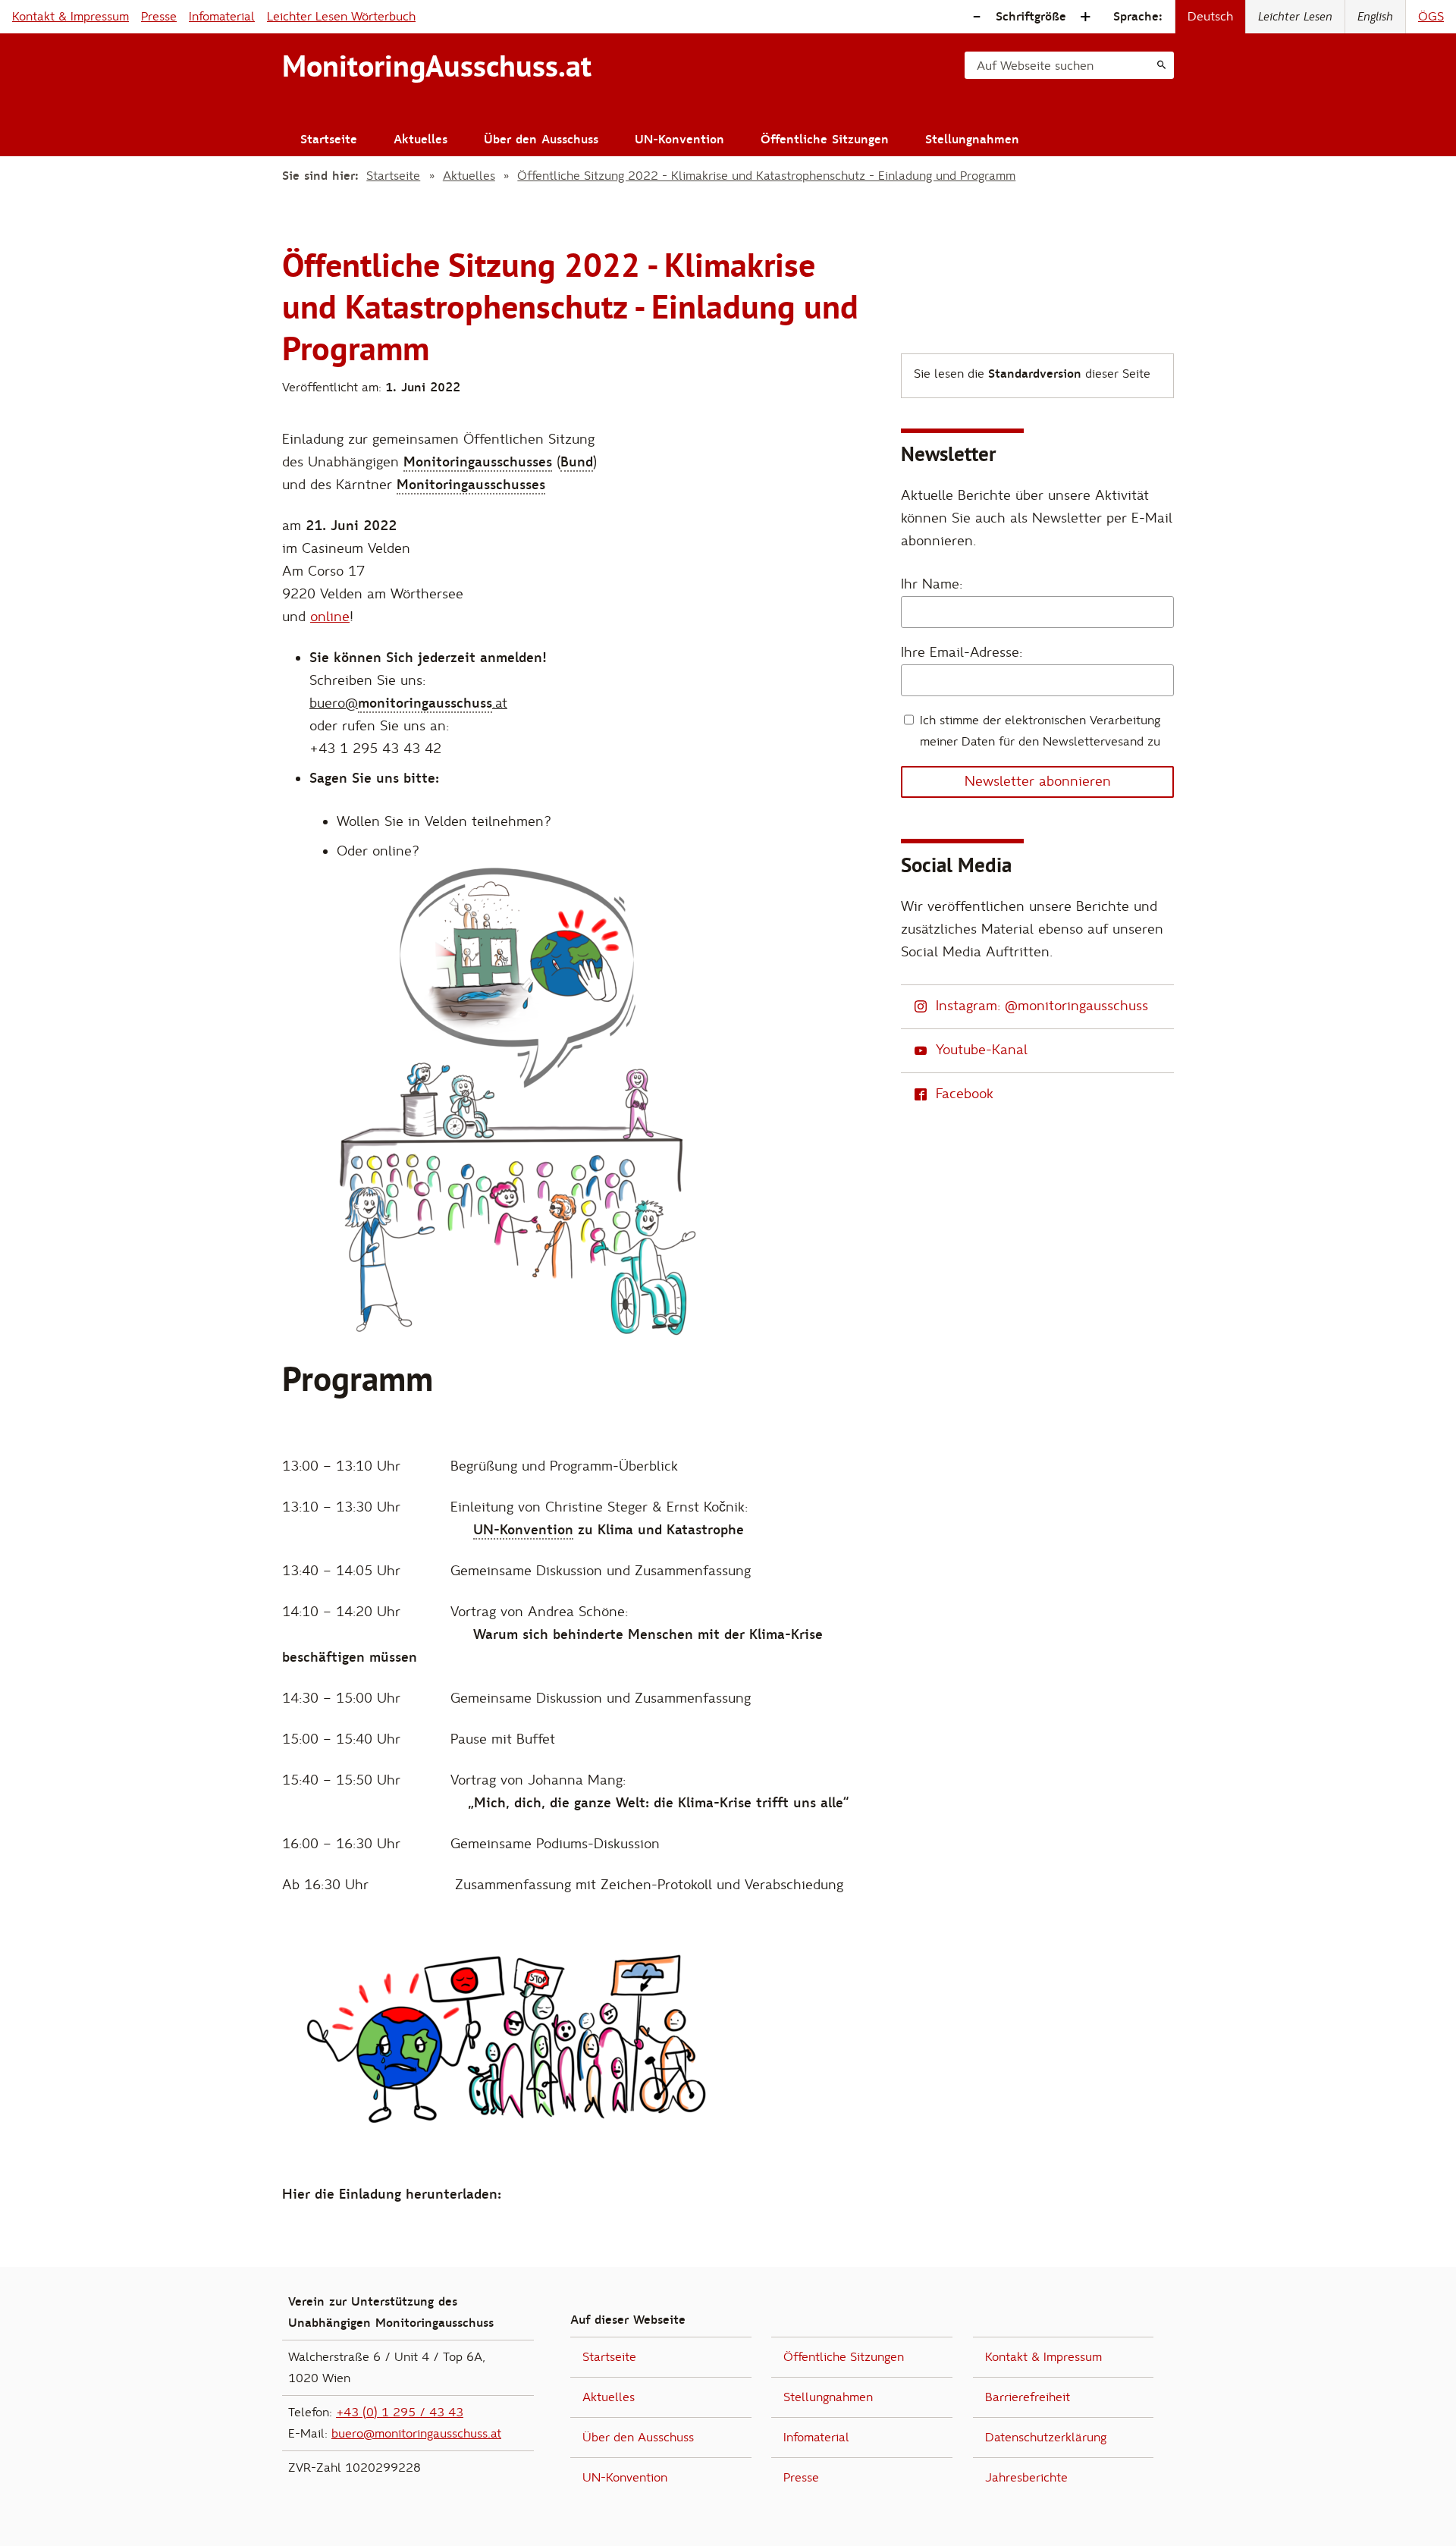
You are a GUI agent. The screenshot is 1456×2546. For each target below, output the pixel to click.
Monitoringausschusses (478, 462)
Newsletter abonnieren (1038, 782)
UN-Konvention (679, 140)
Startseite (329, 140)
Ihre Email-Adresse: (962, 653)
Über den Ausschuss (541, 140)
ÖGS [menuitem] (1431, 17)
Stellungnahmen (972, 140)
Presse (159, 17)
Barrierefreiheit (1028, 2397)
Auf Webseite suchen (1035, 66)
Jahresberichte (1026, 2478)
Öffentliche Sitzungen (825, 140)
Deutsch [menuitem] (1210, 17)
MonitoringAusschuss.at (437, 66)
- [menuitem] (977, 17)
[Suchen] (1161, 65)
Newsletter (948, 454)
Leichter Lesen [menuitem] (1295, 17)
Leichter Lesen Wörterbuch (341, 17)
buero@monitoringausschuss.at (416, 2434)
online (330, 617)
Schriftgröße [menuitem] (1031, 17)
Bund (577, 462)
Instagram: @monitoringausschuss (1042, 1006)
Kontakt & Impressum (71, 17)
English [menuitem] (1375, 17)
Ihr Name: (932, 584)
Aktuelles (420, 140)
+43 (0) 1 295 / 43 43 (400, 2413)
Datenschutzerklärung (1046, 2438)
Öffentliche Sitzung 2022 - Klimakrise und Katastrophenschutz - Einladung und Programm (766, 176)
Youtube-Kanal (982, 1050)
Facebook (965, 1094)
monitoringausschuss (425, 703)
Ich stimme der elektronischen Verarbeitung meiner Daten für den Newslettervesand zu (1040, 731)
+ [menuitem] (1085, 17)
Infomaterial (222, 17)
